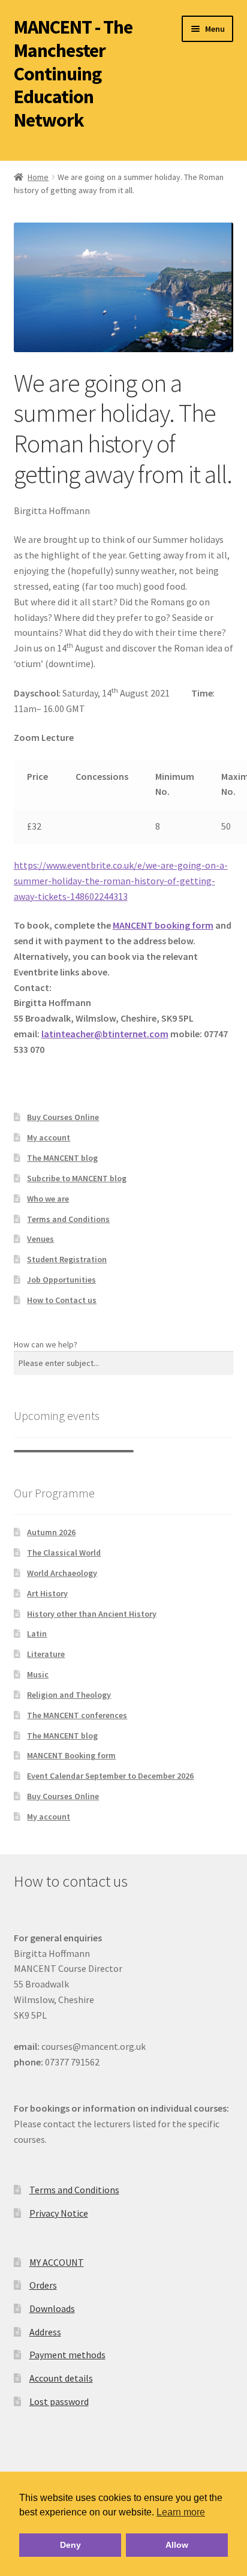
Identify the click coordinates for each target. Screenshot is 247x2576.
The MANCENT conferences (77, 1715)
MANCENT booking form (163, 925)
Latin (37, 1634)
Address (45, 2332)
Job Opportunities (61, 1280)
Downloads (52, 2308)
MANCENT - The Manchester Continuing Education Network (73, 73)
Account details (61, 2378)
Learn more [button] (181, 2512)
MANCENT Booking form (71, 1755)
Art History (47, 1593)
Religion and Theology (69, 1695)
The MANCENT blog (62, 1158)
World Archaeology (62, 1573)
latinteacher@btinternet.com (105, 1034)
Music (38, 1674)
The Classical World (64, 1553)
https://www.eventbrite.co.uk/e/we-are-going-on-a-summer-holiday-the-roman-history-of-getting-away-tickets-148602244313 (121, 881)
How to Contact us (62, 1300)
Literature (46, 1654)
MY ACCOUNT (57, 2262)
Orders (43, 2285)
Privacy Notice (59, 2213)
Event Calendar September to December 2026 (110, 1776)
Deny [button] (70, 2545)
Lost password (59, 2401)
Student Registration (67, 1259)
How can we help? (46, 1344)
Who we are (48, 1199)
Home (38, 177)
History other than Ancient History (92, 1614)
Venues (40, 1239)
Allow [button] (177, 2545)
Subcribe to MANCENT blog (77, 1178)
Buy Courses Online (63, 1117)
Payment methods (67, 2355)
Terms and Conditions (68, 1219)
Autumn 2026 (51, 1532)
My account (49, 1137)
